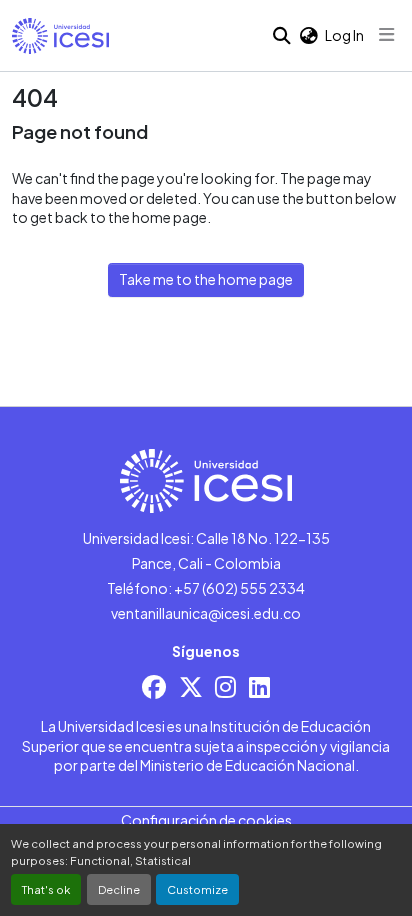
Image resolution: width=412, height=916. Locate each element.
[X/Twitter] (191, 686)
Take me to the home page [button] (206, 279)
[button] (60, 36)
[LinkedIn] (259, 686)
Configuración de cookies (206, 820)
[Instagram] (225, 686)
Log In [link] (344, 35)
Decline (119, 889)
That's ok (46, 889)
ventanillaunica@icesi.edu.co (206, 613)
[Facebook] (154, 686)
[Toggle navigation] (387, 35)
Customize (197, 889)
